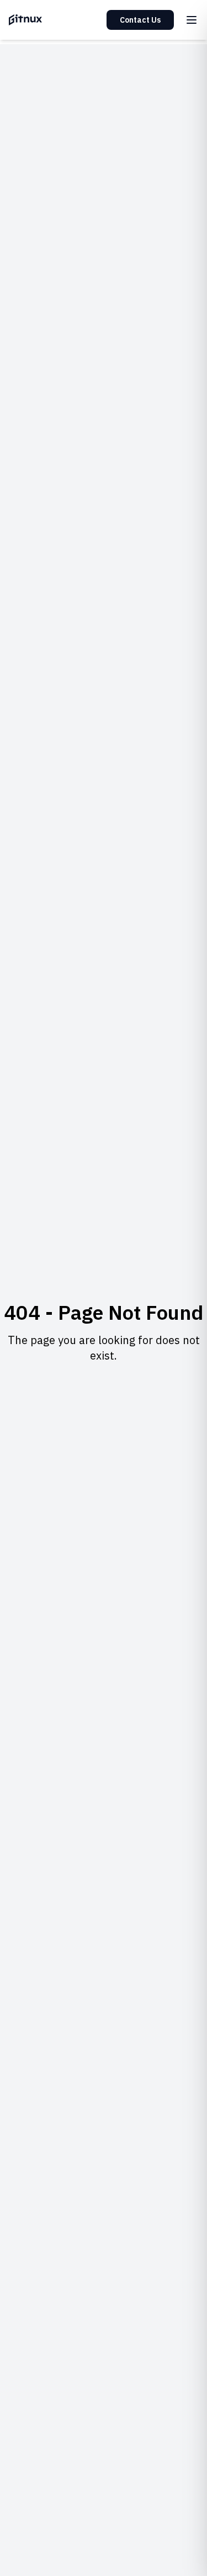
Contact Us (140, 20)
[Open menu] (192, 20)
